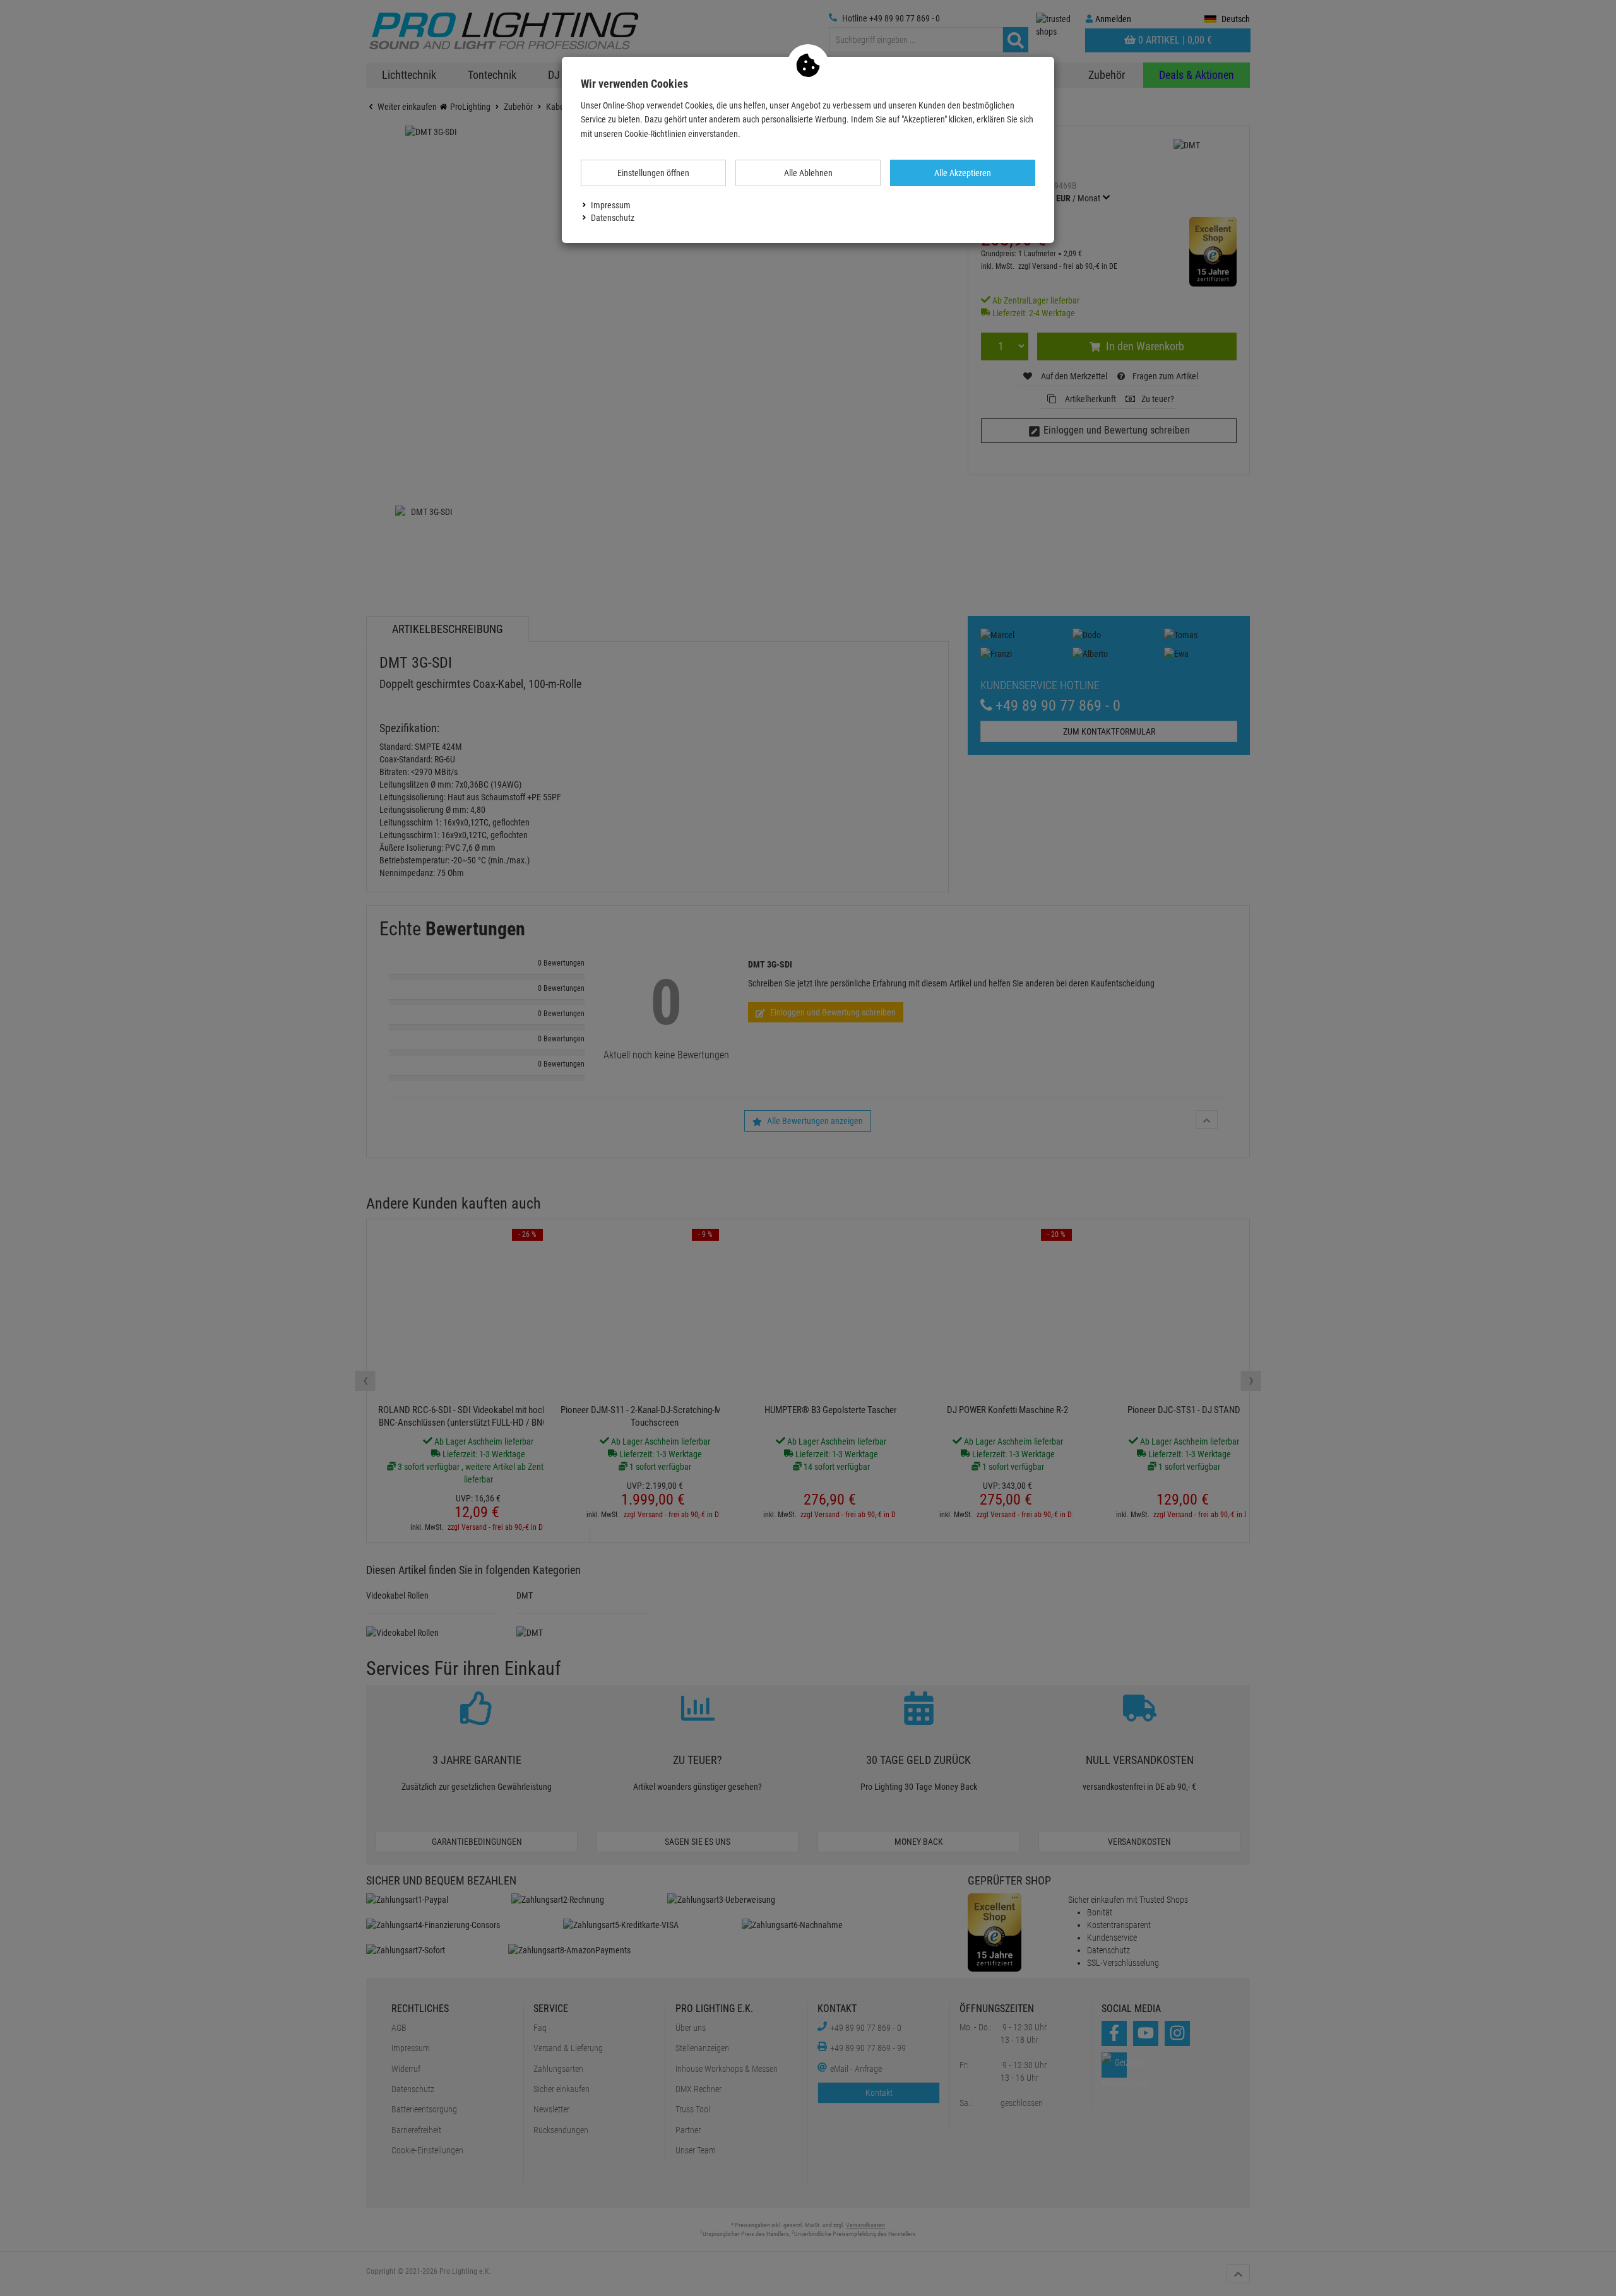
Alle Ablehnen (808, 173)
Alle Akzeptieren (963, 173)
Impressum (611, 205)
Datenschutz (613, 218)
